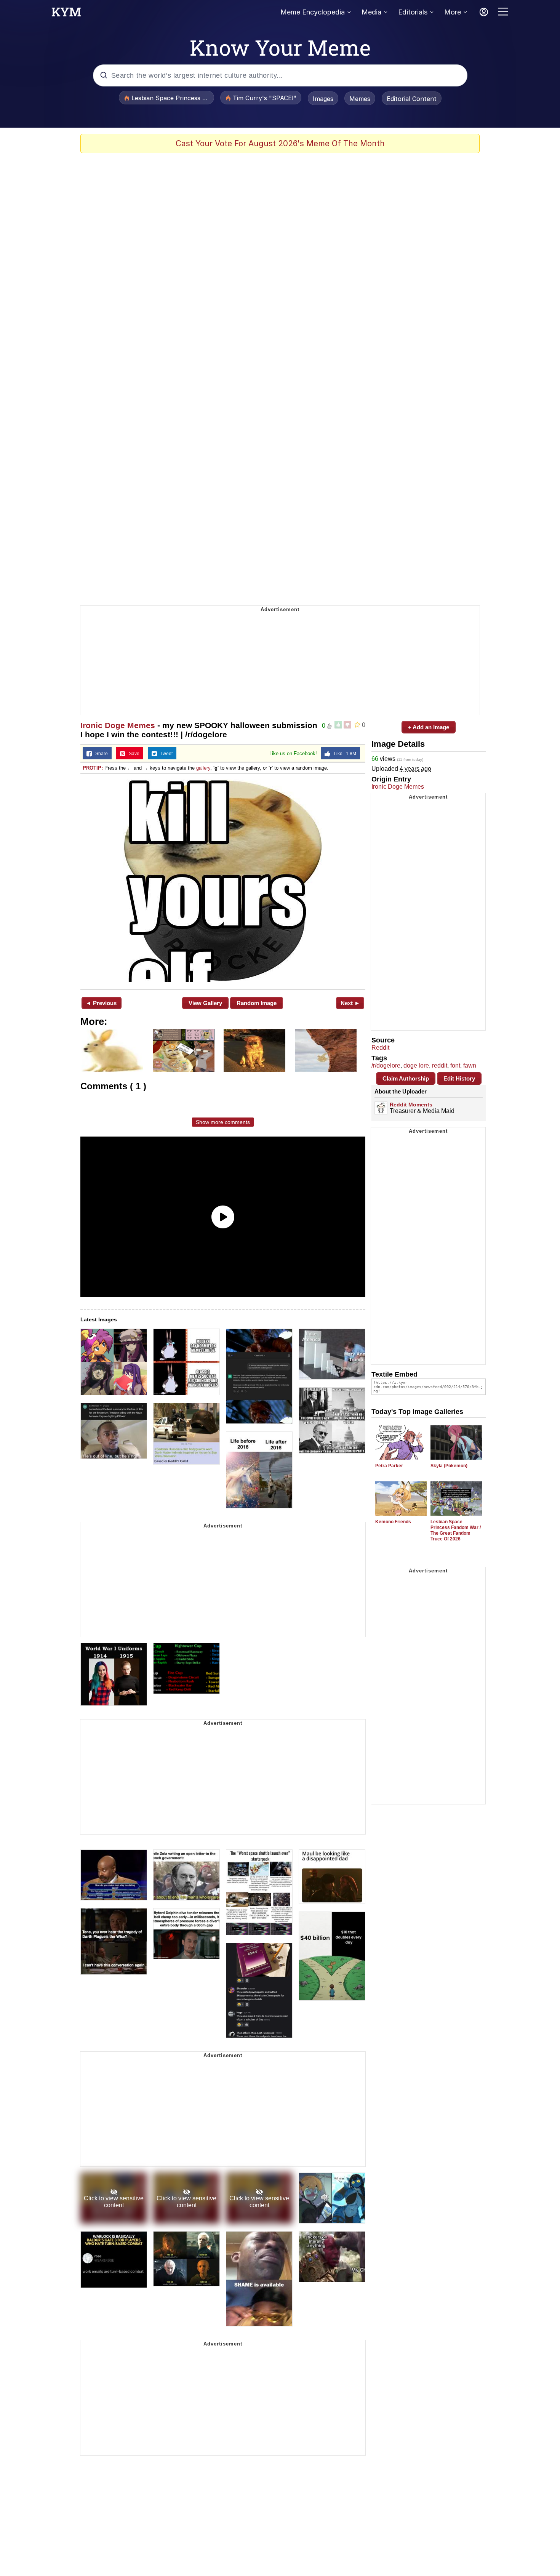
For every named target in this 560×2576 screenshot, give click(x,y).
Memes (360, 99)
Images (323, 99)
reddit (440, 1065)
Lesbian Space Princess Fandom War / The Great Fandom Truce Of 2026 (456, 1530)
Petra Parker (389, 1466)
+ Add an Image (429, 727)
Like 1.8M (343, 754)
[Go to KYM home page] (66, 14)
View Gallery (205, 1003)
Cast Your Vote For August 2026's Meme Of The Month (280, 143)
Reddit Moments (411, 1105)
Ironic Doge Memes (118, 725)
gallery (203, 768)
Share (100, 754)
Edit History (459, 1078)
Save (132, 754)
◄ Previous (101, 1003)
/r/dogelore (386, 1065)
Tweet (165, 754)
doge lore (416, 1065)
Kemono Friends (393, 1522)
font (455, 1065)
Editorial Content (412, 99)
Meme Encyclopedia (313, 12)
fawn (470, 1065)
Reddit (380, 1048)
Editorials (413, 12)
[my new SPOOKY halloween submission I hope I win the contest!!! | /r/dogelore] (223, 881)
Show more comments (223, 1122)
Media (371, 12)
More (453, 12)
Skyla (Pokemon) (449, 1466)
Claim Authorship (406, 1078)
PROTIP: (93, 768)
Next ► (350, 1003)
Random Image (257, 1003)
